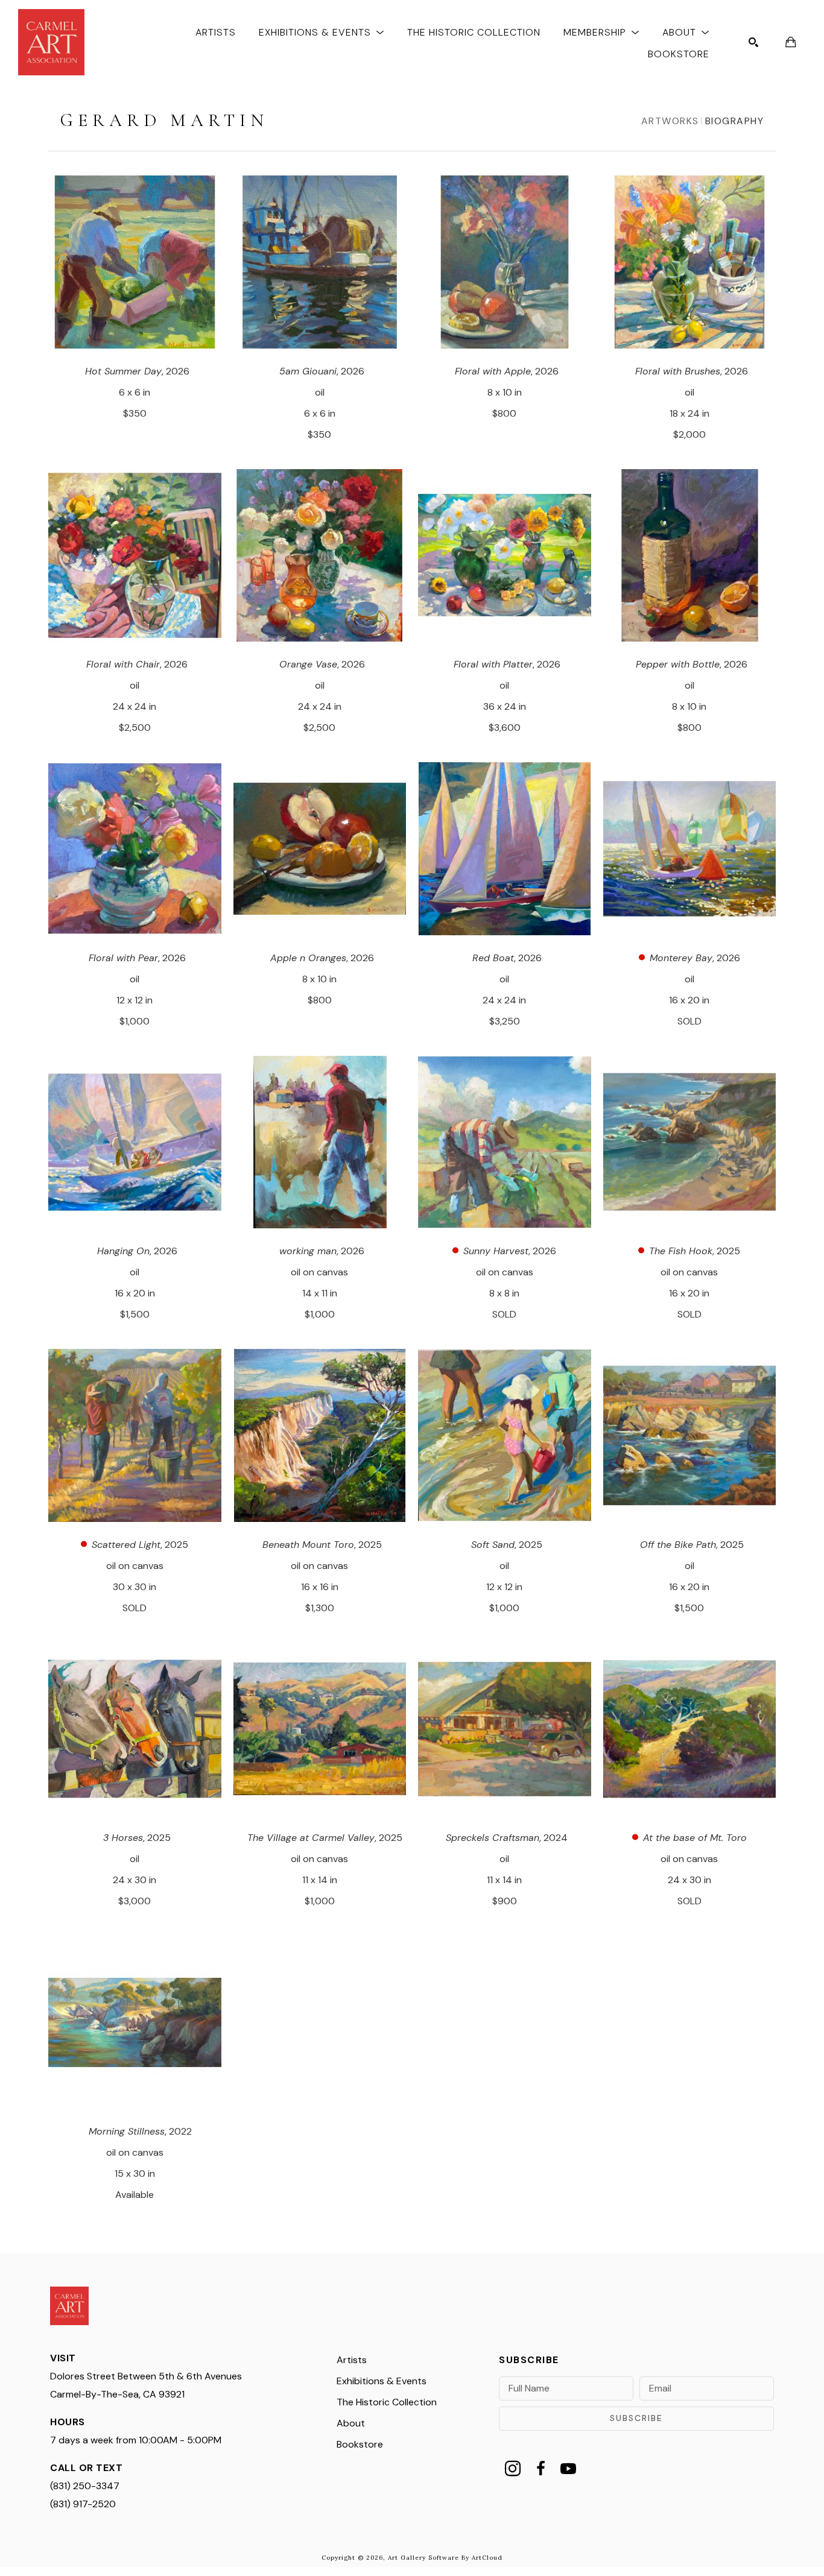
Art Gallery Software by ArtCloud (445, 2558)
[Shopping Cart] (791, 42)
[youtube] (568, 2469)
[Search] (753, 42)
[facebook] (540, 2469)
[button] (322, 32)
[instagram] (513, 2469)
